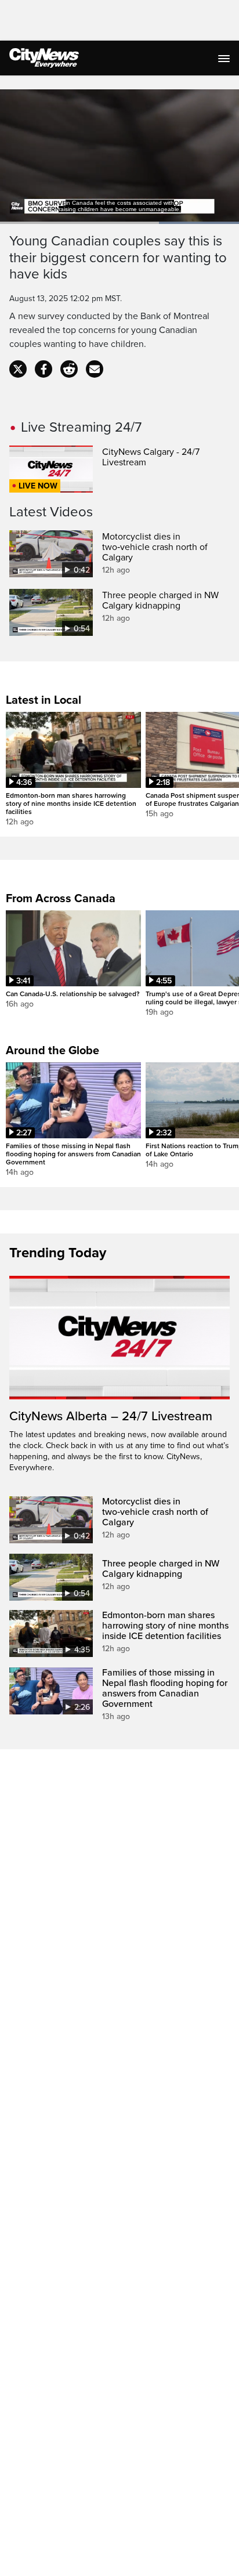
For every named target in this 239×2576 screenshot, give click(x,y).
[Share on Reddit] (69, 369)
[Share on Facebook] (44, 369)
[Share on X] (18, 369)
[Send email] (95, 369)
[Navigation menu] (225, 58)
